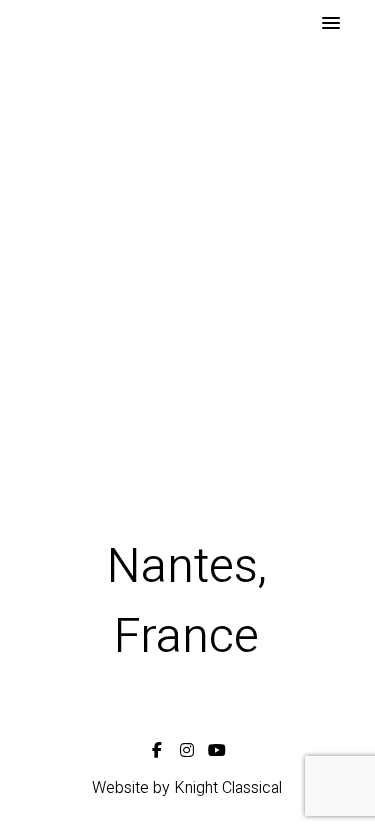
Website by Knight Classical (187, 788)
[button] (331, 24)
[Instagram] (187, 747)
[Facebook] (157, 747)
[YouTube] (217, 747)
